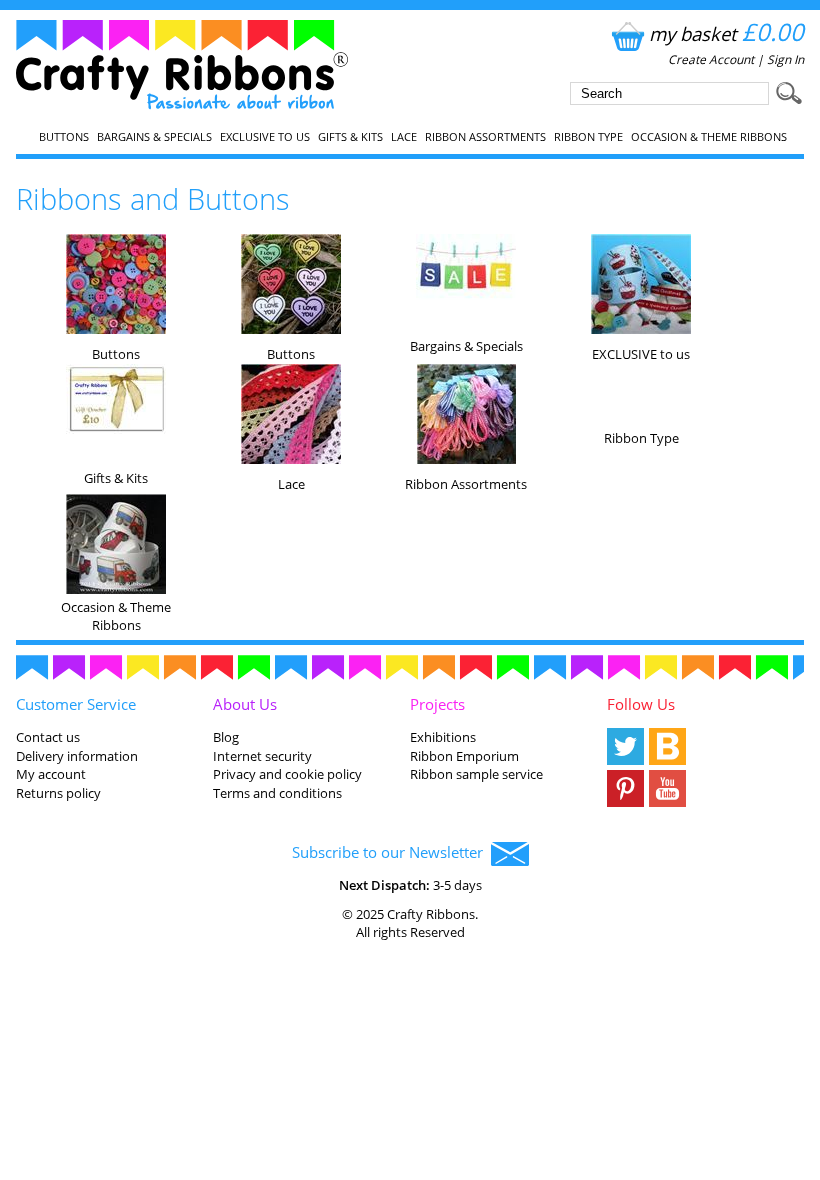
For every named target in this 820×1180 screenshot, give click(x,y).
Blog (226, 737)
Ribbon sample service (476, 774)
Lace (404, 137)
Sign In (785, 59)
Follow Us (641, 704)
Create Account (711, 59)
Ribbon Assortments (485, 137)
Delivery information (77, 756)
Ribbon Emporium (464, 756)
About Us (245, 704)
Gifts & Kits (350, 137)
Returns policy (58, 793)
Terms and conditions (277, 793)
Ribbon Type (588, 137)
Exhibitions (443, 737)
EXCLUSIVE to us (265, 137)
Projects (437, 704)
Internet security (262, 756)
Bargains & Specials (154, 137)
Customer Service (76, 704)
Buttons (64, 137)
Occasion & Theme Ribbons (709, 137)
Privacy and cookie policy (287, 774)
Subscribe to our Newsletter (391, 852)
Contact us (48, 737)
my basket (726, 33)
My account (51, 774)
